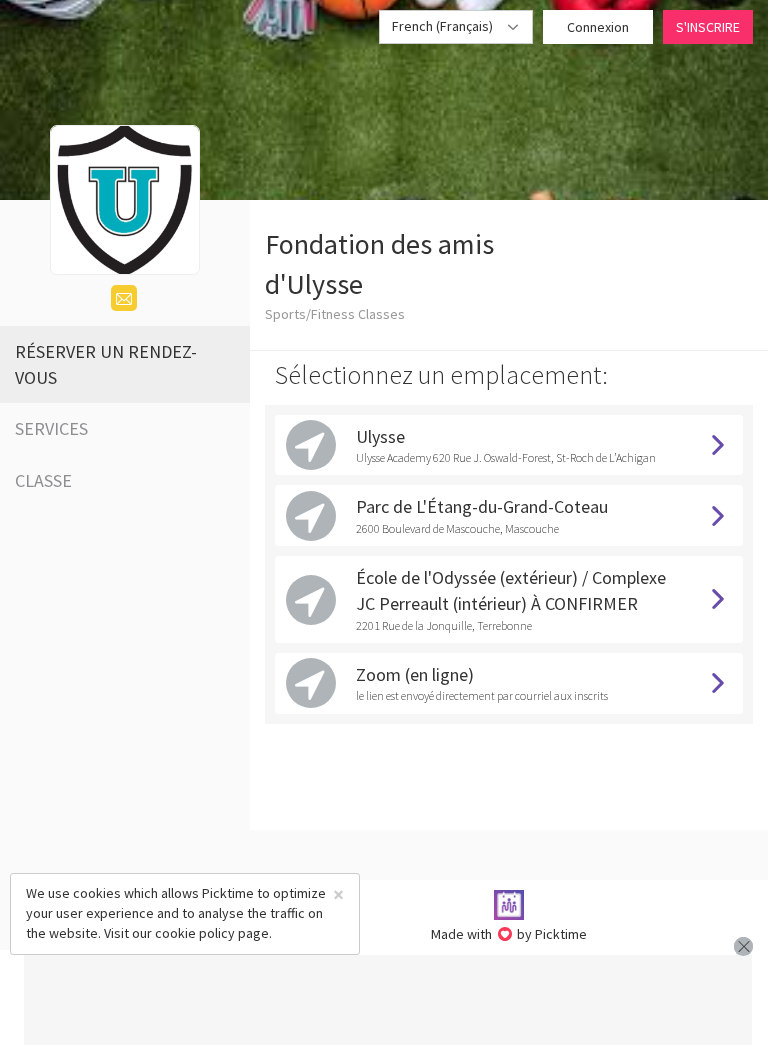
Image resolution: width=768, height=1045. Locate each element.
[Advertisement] (388, 1000)
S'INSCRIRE (708, 27)
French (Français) (444, 26)
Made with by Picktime (509, 934)
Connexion (598, 27)
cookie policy (195, 933)
